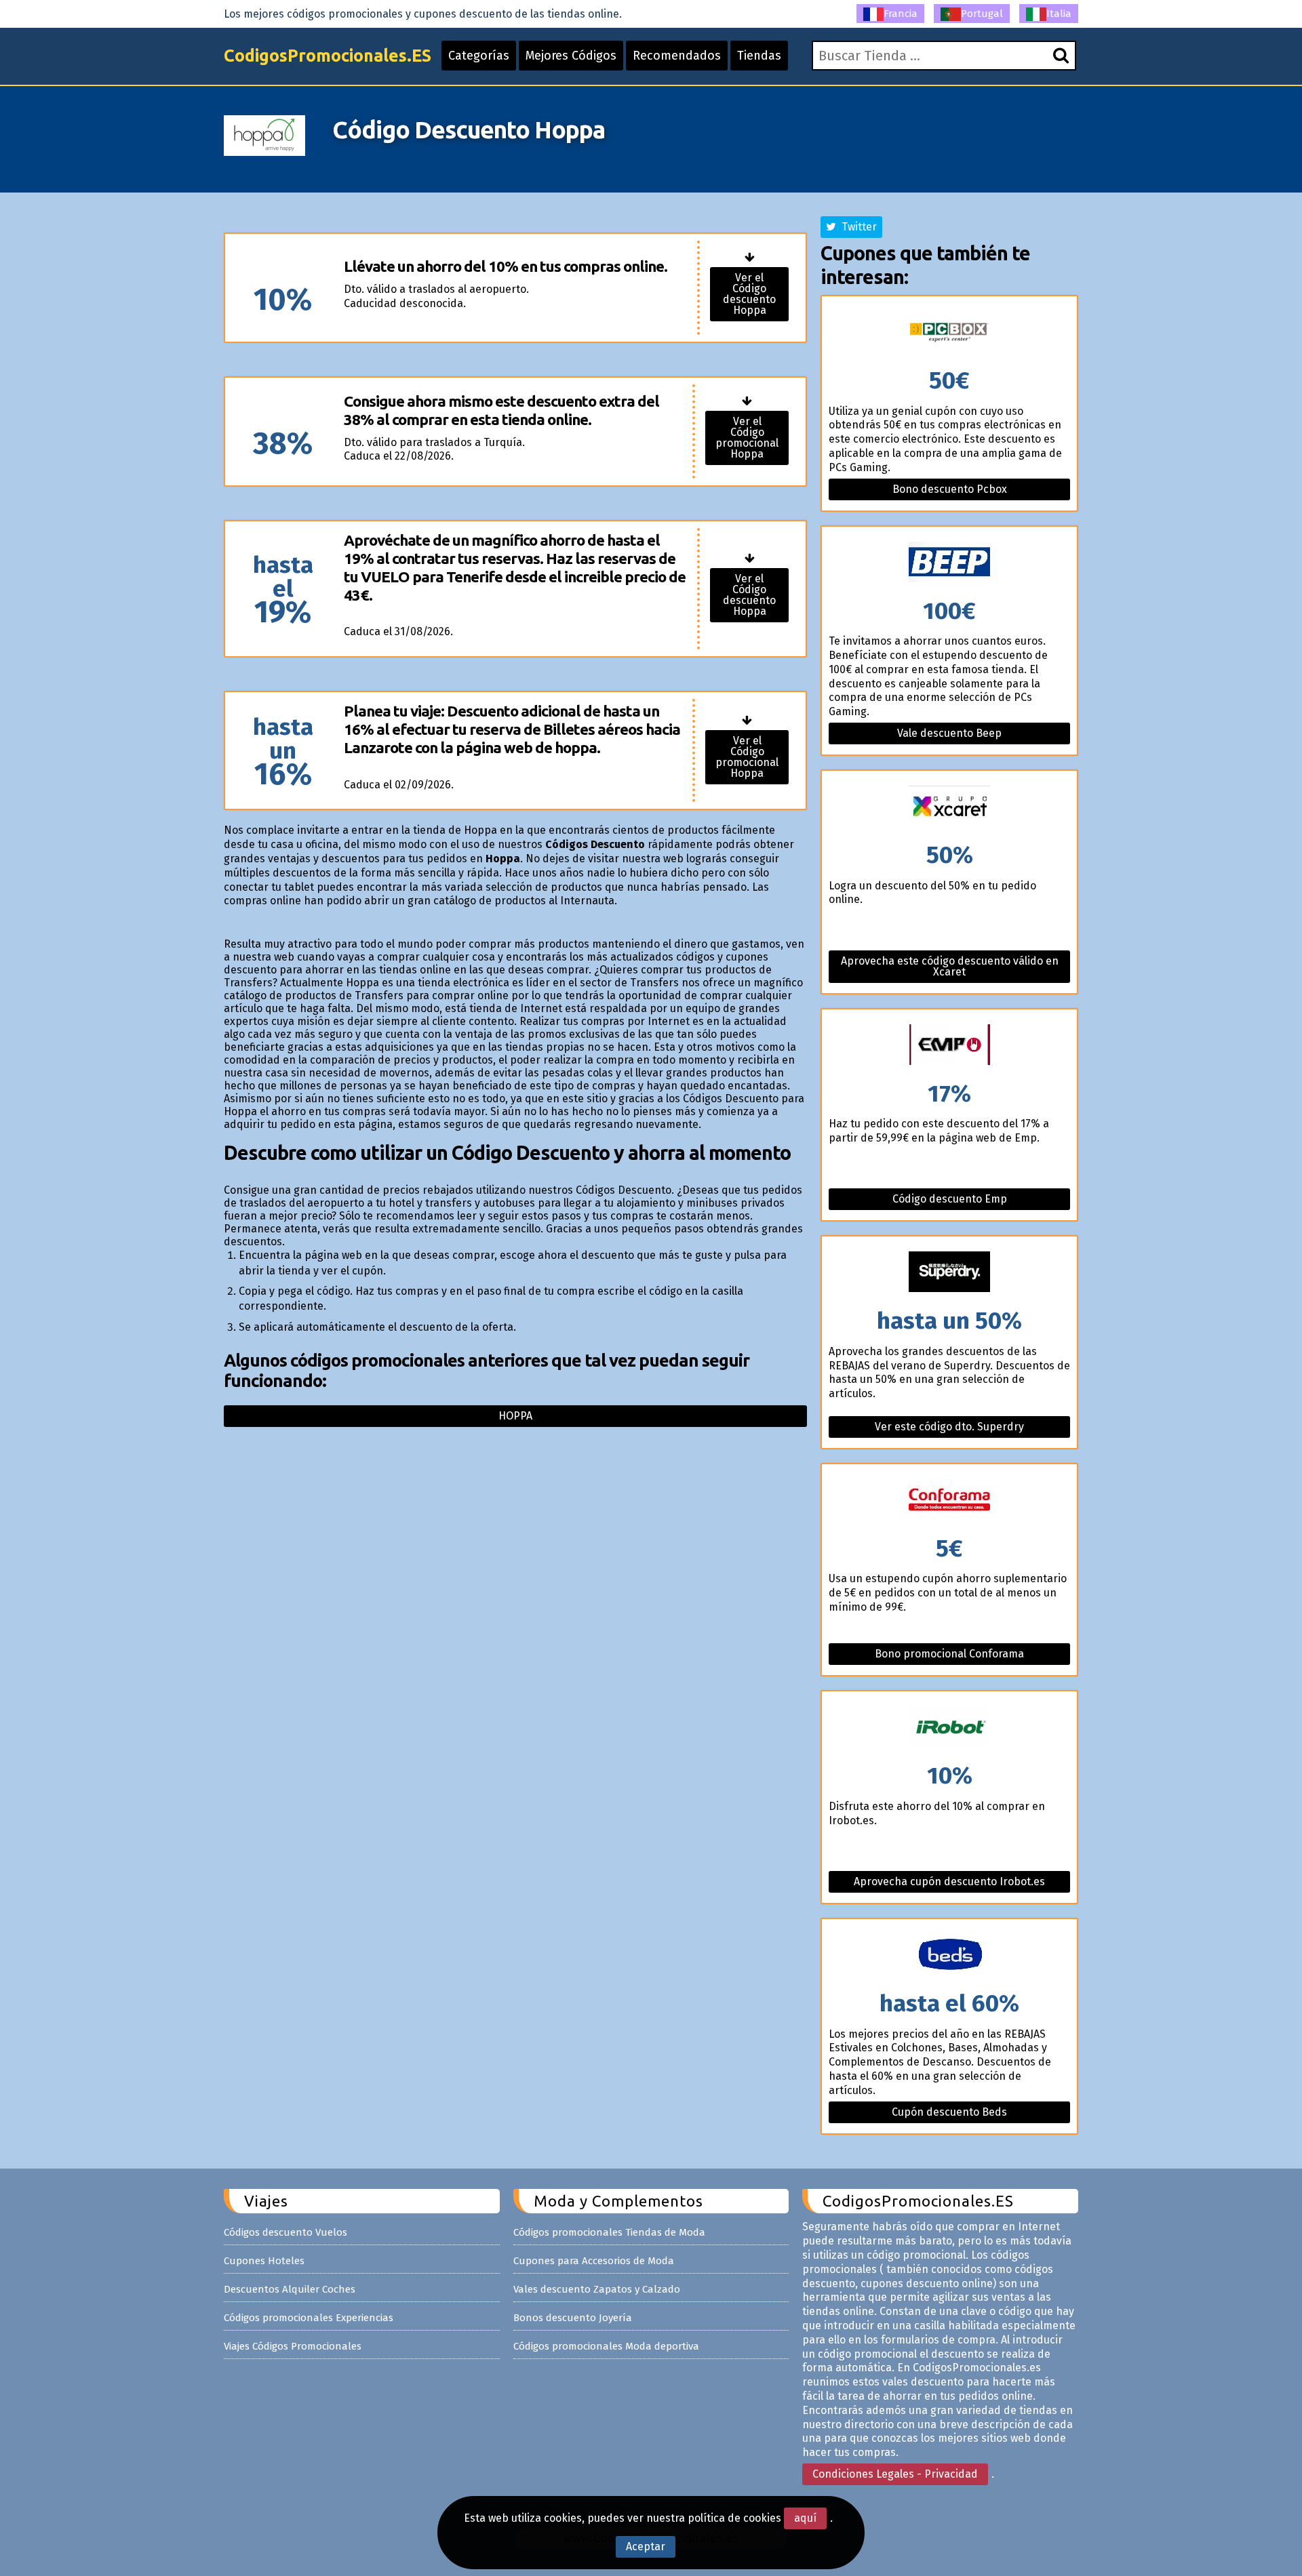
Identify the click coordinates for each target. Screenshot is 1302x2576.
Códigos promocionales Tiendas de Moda (609, 2232)
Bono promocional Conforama (949, 1654)
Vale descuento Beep (949, 733)
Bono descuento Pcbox (950, 489)
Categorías (479, 56)
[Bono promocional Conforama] (949, 1501)
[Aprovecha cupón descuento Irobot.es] (949, 1728)
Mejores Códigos (571, 56)
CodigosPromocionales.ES (328, 56)
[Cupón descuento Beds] (949, 1955)
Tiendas (759, 56)
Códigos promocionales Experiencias (309, 2318)
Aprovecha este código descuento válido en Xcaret (950, 966)
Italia (1059, 14)
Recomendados (677, 56)
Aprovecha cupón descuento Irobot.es (949, 1881)
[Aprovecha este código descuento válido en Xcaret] (949, 807)
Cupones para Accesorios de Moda (594, 2261)
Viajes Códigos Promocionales (293, 2346)
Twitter (856, 227)
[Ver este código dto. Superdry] (949, 1273)
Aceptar (646, 2547)
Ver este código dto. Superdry (949, 1427)
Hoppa (515, 1416)
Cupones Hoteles (264, 2261)
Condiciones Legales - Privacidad (895, 2474)
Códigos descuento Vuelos (285, 2232)
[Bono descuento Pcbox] (949, 333)
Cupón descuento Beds (949, 2112)
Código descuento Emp (950, 1199)
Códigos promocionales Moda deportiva (606, 2346)
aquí (805, 2518)
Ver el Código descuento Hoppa (749, 294)
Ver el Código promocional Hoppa (747, 438)
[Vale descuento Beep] (949, 563)
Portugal (982, 14)
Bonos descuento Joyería (573, 2318)
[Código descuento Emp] (949, 1046)
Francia (901, 14)
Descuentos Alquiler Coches (290, 2289)
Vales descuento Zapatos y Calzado (597, 2289)
